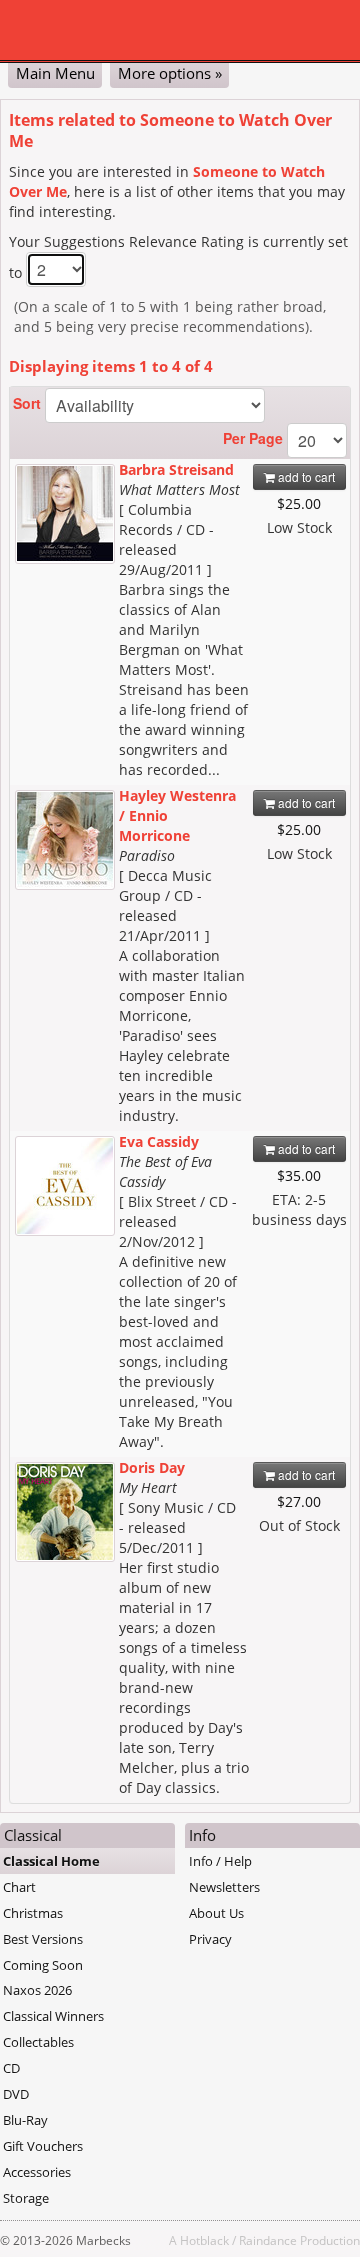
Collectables (38, 2042)
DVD (16, 2094)
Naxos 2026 (37, 1990)
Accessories (37, 2172)
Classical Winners (53, 2016)
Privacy (210, 1939)
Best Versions (43, 1939)
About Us (216, 1913)
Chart (19, 1887)
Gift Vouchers (43, 2146)
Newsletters (224, 1887)
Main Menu (55, 73)
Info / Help (220, 1861)
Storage (26, 2198)
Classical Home (51, 1861)
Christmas (33, 1913)
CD (11, 2068)
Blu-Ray (25, 2120)
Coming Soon (43, 1965)
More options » (170, 73)
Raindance (268, 2240)
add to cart (305, 476)
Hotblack (204, 2240)
